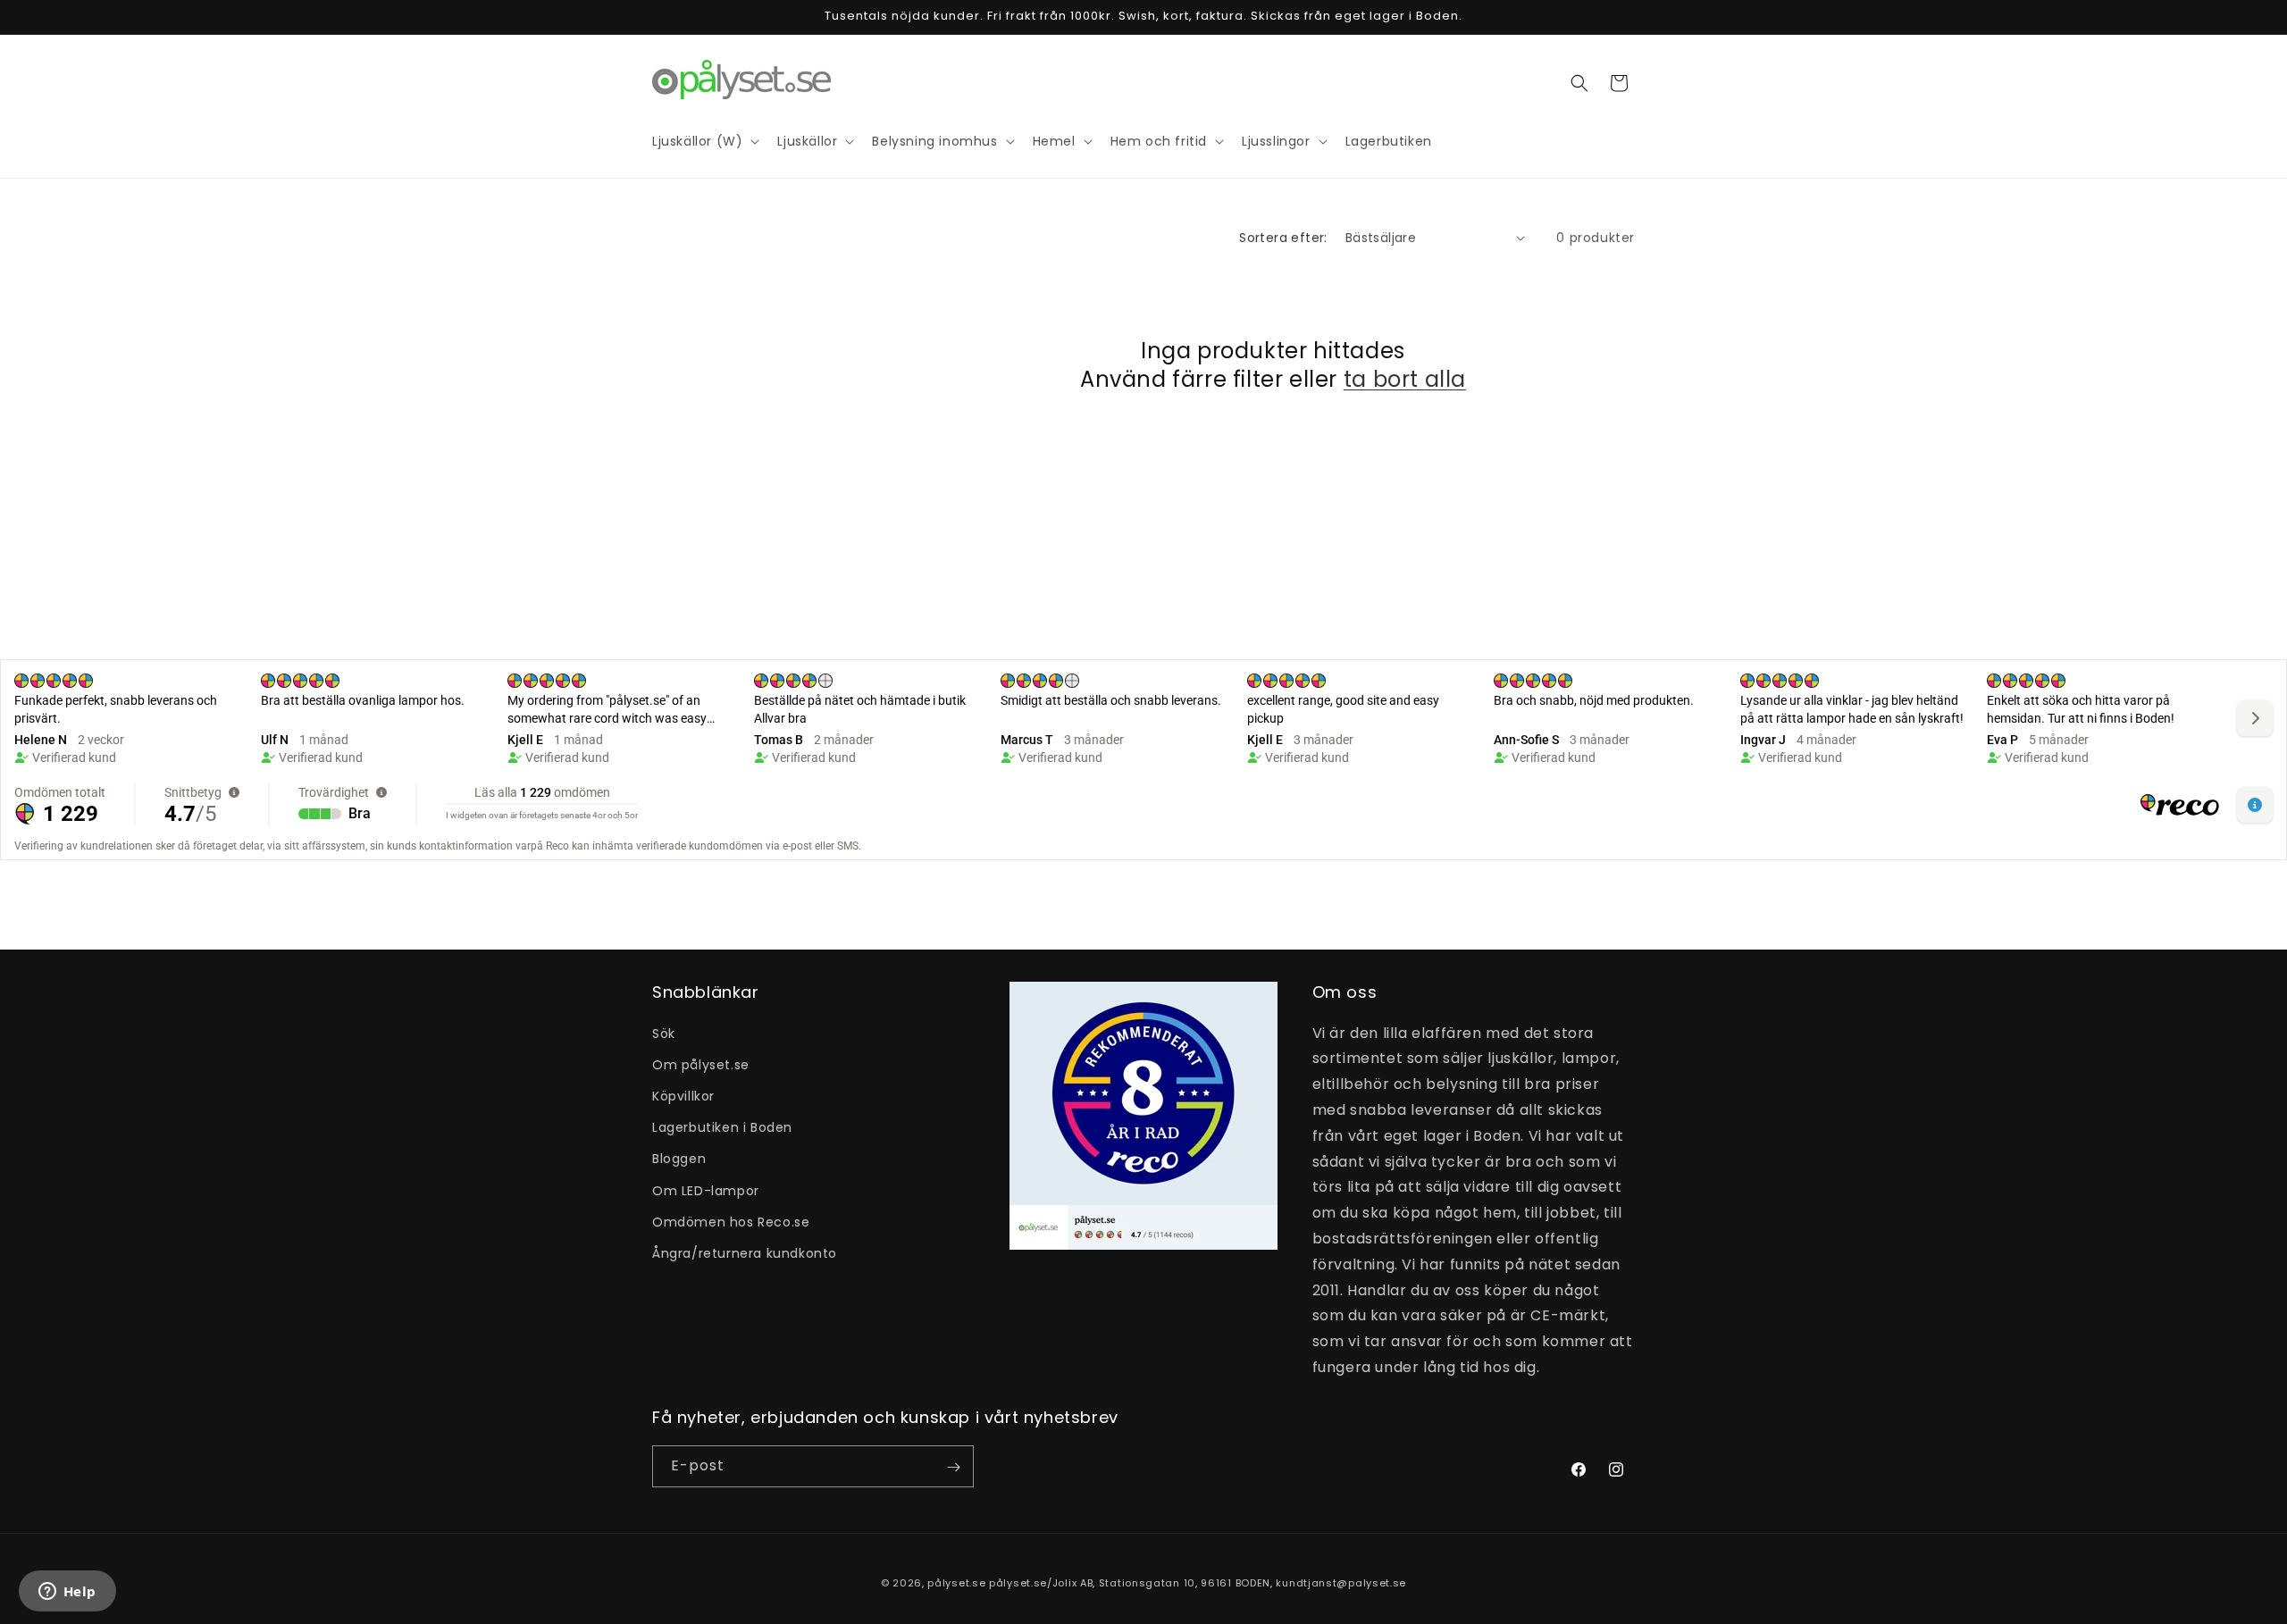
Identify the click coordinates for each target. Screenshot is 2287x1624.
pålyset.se (956, 1583)
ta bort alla (1405, 378)
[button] (1579, 83)
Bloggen (679, 1159)
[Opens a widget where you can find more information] (67, 1593)
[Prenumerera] (953, 1467)
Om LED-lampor (706, 1190)
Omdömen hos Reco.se (731, 1221)
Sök (664, 1033)
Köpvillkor (683, 1095)
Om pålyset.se (701, 1064)
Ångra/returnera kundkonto (745, 1252)
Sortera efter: (1283, 238)
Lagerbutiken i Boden (722, 1127)
